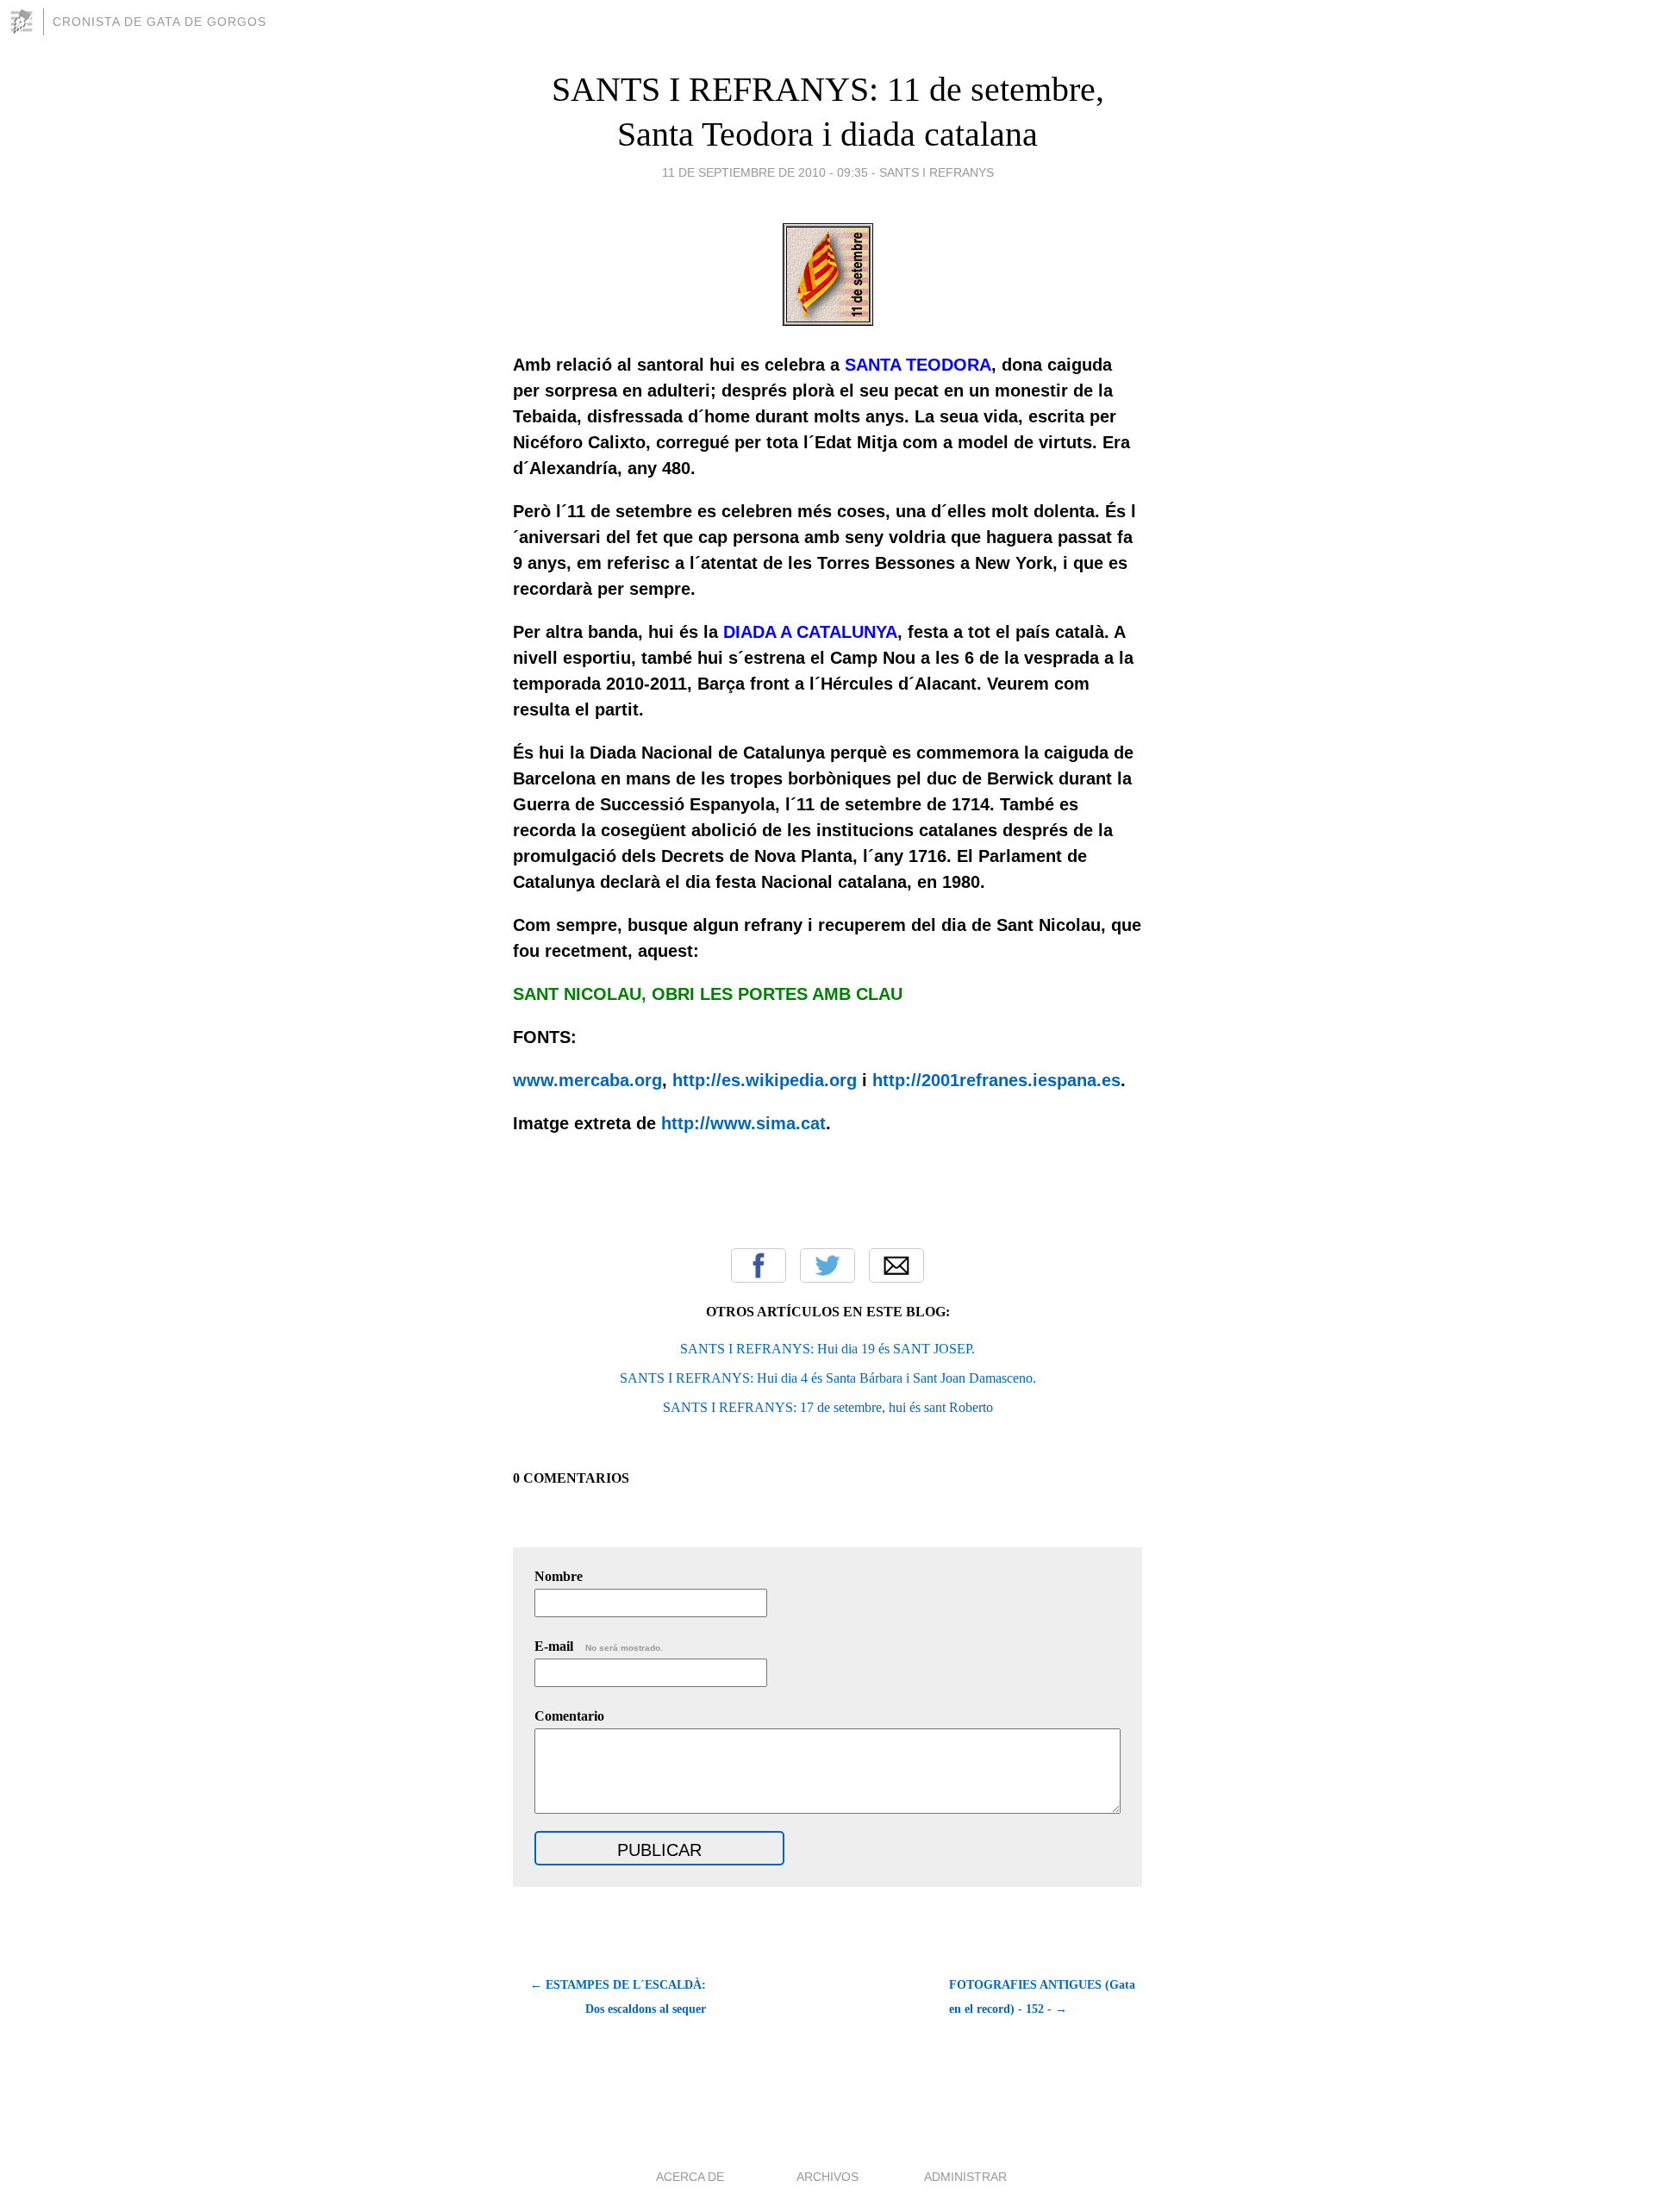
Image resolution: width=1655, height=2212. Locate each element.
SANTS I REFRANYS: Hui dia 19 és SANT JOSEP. (827, 1349)
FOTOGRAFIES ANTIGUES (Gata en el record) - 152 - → (1042, 1997)
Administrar (965, 2177)
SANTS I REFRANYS (937, 172)
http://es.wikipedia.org (765, 1080)
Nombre (559, 1576)
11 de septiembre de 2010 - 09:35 (765, 172)
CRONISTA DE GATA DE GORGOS (159, 22)
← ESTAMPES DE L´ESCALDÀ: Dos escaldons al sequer (618, 1997)
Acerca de (690, 2177)
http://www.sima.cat (743, 1123)
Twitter (827, 1265)
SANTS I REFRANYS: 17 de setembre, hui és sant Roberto (828, 1407)
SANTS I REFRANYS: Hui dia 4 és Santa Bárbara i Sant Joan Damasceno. (828, 1378)
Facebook (759, 1265)
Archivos (827, 2177)
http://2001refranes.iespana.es (996, 1080)
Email (896, 1265)
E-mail (599, 1646)
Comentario (569, 1716)
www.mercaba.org (587, 1080)
